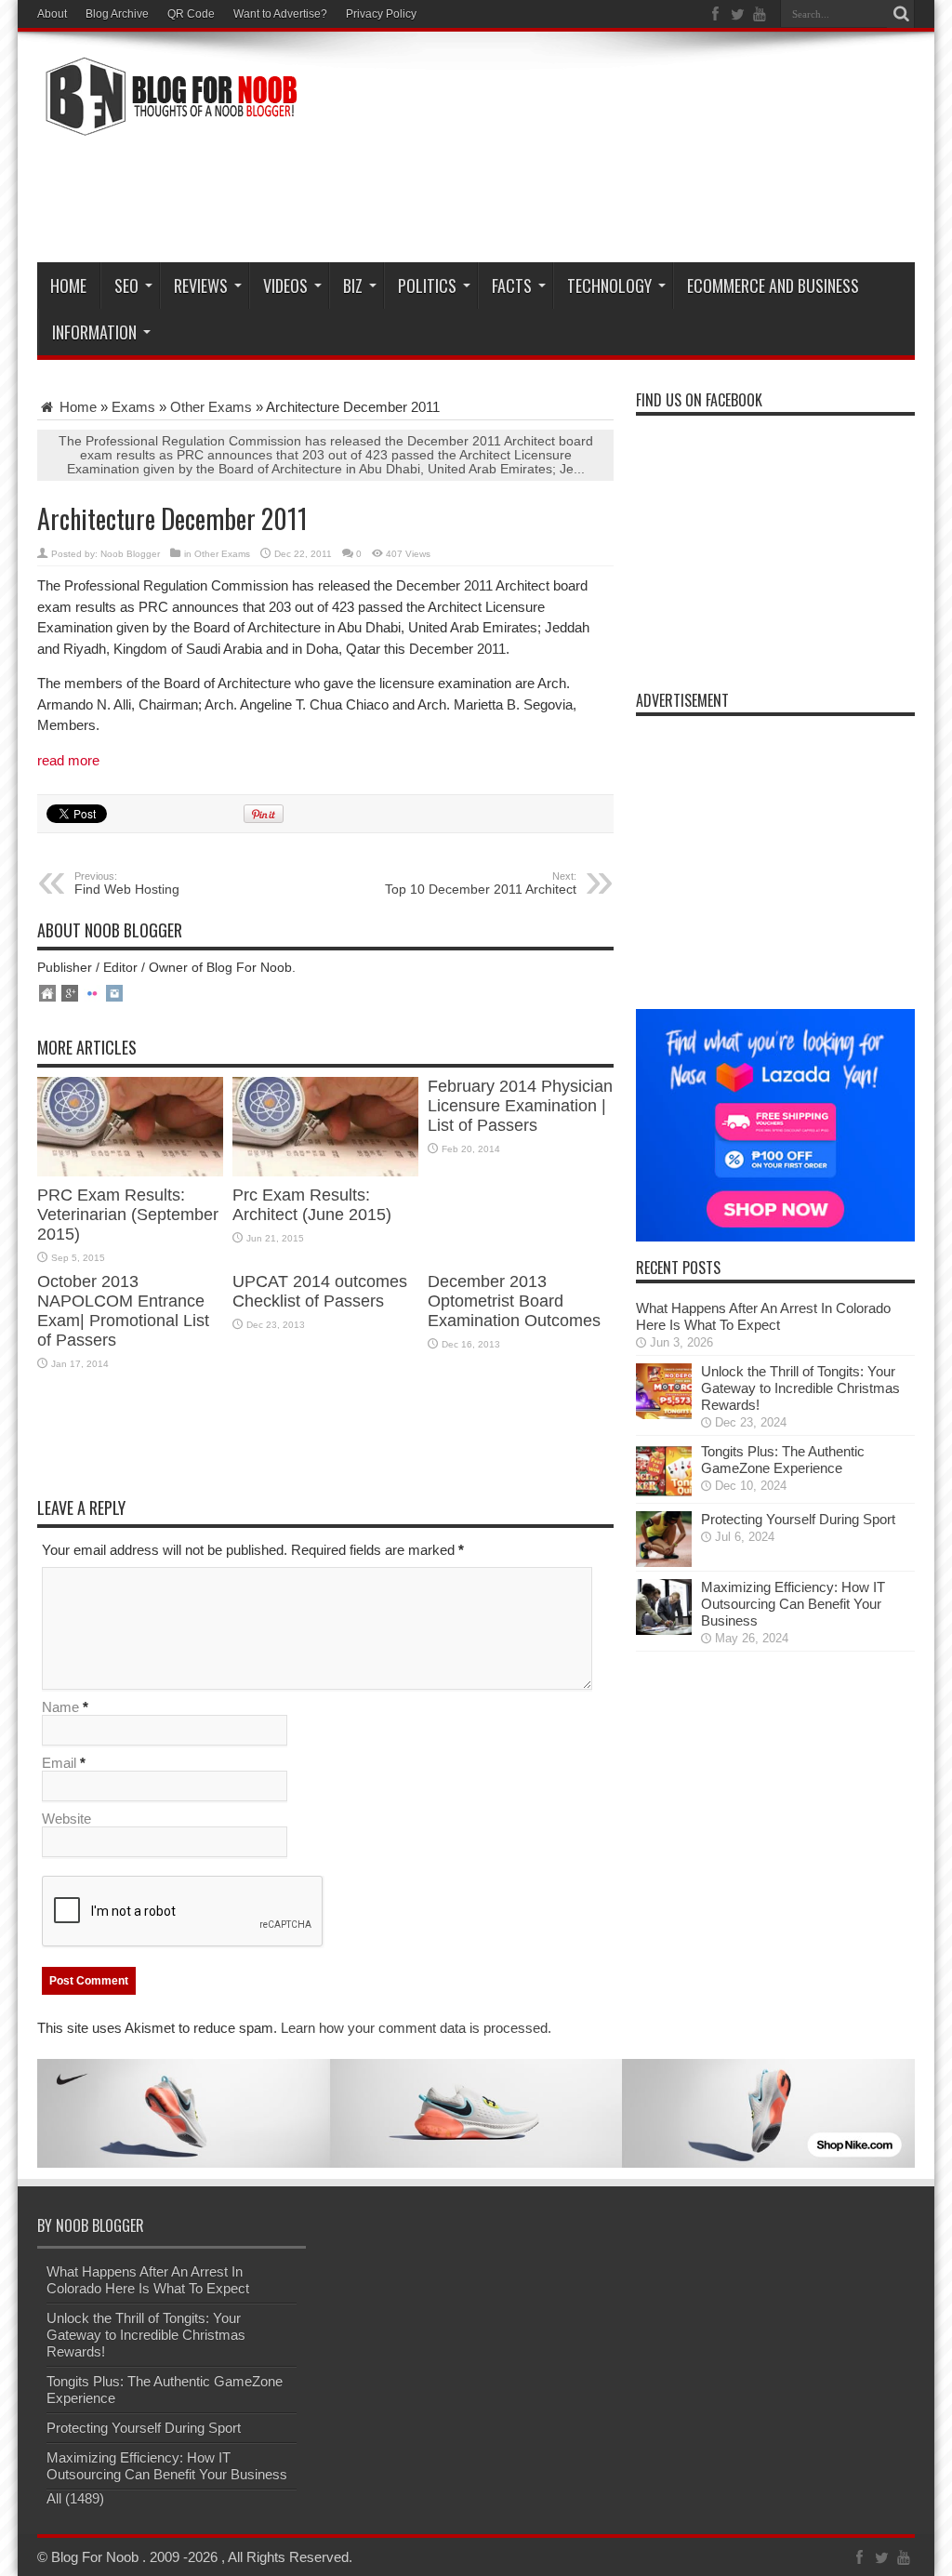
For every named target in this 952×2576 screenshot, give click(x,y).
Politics (427, 285)
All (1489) (75, 2498)
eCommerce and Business (773, 285)
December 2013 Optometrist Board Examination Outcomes (514, 1301)
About (52, 14)
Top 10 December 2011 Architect (481, 883)
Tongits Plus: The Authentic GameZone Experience (783, 1460)
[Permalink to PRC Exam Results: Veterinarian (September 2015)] (130, 1171)
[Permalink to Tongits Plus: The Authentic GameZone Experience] (664, 1494)
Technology (609, 285)
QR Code (191, 14)
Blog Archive (117, 14)
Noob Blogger (130, 554)
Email (59, 1763)
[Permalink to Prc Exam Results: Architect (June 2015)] (325, 1171)
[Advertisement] (576, 197)
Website (66, 1819)
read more (68, 760)
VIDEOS (285, 285)
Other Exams (211, 407)
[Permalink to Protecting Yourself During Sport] (664, 1562)
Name (60, 1707)
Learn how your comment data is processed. (416, 2028)
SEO (126, 285)
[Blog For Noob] (167, 125)
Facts (512, 285)
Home (68, 285)
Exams (133, 407)
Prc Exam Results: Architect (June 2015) (312, 1205)
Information (94, 332)
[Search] (901, 14)
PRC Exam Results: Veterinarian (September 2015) (128, 1215)
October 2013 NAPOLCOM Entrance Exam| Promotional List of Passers (123, 1311)
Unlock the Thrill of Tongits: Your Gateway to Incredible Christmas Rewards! (800, 1388)
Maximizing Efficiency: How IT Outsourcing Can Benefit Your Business (793, 1604)
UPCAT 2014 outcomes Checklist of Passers (320, 1291)
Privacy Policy (381, 14)
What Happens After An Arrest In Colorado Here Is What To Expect (763, 1316)
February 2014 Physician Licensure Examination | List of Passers (520, 1106)
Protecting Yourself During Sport (798, 1519)
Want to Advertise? (280, 14)
